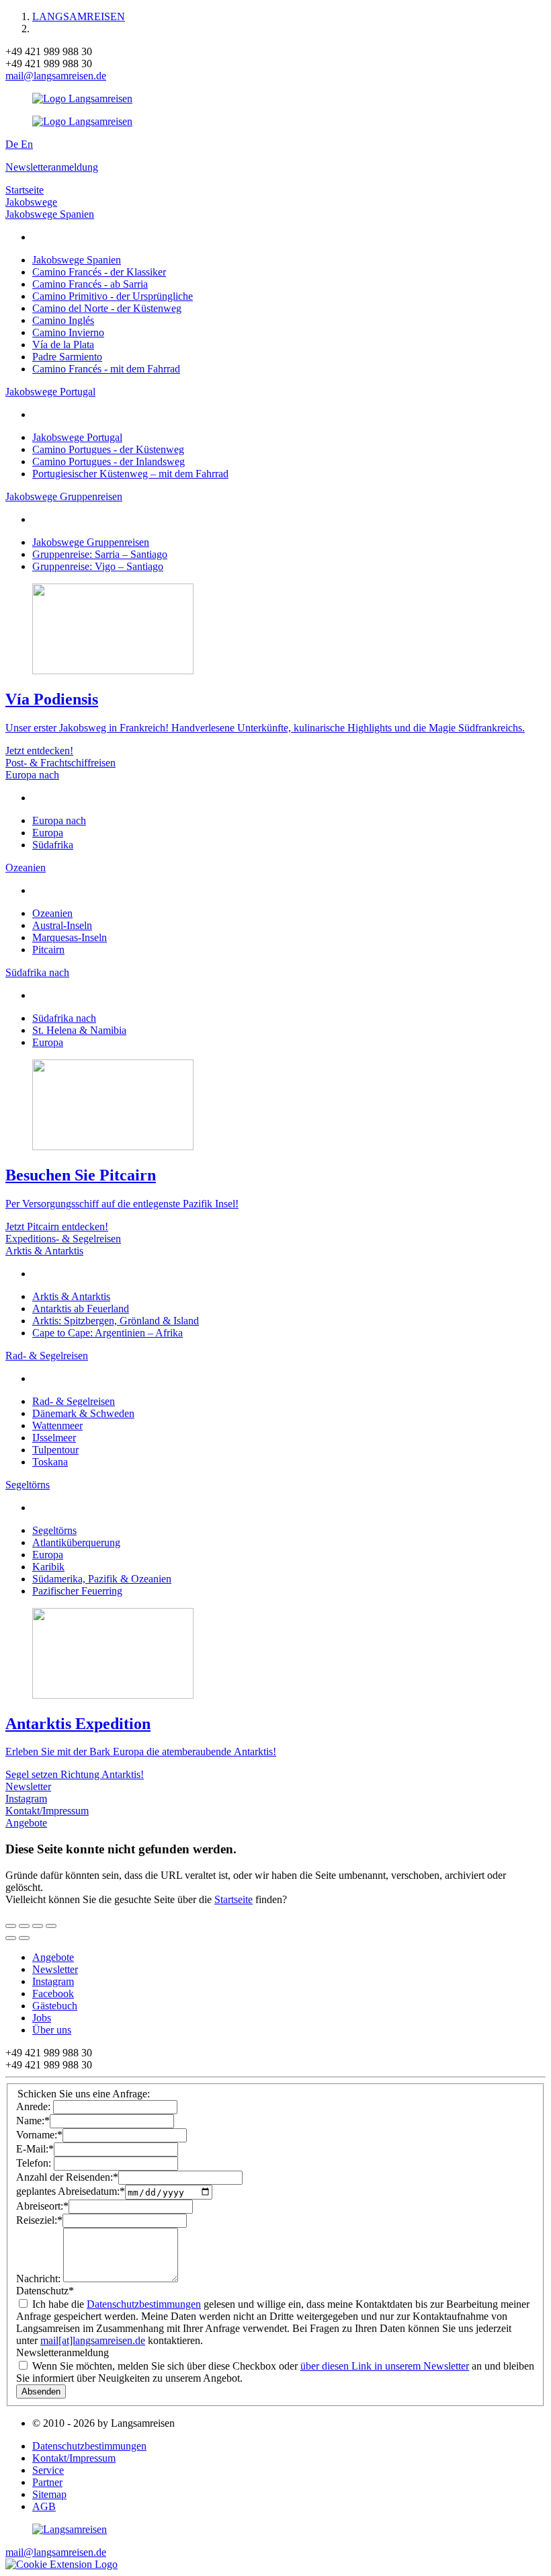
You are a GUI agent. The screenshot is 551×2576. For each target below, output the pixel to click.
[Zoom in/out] (51, 1926)
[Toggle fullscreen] (38, 1926)
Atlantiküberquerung (76, 1542)
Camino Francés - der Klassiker (99, 272)
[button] (61, 2564)
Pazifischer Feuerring (77, 1591)
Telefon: (35, 2163)
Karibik (48, 1567)
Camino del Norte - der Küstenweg (107, 308)
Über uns (52, 2030)
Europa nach (32, 775)
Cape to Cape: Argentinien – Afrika (108, 1333)
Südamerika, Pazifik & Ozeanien (102, 1579)
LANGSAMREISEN (79, 16)
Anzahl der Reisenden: (67, 2177)
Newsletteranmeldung (52, 167)
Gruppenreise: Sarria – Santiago (100, 554)
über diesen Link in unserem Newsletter (385, 2366)
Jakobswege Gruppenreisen (64, 496)
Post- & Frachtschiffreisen (60, 763)
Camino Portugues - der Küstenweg (108, 449)
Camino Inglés (63, 320)
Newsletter (28, 1786)
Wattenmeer (57, 1425)
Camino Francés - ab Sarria (90, 284)
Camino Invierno (68, 332)
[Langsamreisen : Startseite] (82, 98)
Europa (48, 833)
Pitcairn (48, 950)
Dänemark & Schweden (83, 1413)
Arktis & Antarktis (44, 1251)
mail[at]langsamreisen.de (93, 2340)
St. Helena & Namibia (79, 1030)
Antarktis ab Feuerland (81, 1309)
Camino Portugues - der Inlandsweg (109, 461)
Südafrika (53, 845)
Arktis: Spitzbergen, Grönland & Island (116, 1321)
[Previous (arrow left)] (11, 1938)
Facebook (53, 1994)
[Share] (24, 1926)
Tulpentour (55, 1450)
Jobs (42, 2018)
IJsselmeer (54, 1438)
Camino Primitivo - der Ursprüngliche (113, 296)
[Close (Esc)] (11, 1926)
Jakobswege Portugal (50, 392)
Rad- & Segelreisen (47, 1356)
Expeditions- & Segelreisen (63, 1239)
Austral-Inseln (62, 925)
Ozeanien (26, 868)
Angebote (26, 1823)
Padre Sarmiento (67, 357)
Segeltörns (28, 1485)
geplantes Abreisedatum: (71, 2192)
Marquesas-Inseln (70, 937)
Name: (33, 2121)
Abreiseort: (42, 2206)
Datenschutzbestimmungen (144, 2304)
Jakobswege (31, 202)
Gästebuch (55, 2006)
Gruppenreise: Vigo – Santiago (98, 566)
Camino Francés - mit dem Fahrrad (106, 369)
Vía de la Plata (63, 345)
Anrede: (35, 2106)
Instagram (26, 1799)
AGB (44, 2506)
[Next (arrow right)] (24, 1938)
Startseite (25, 190)
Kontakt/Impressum (47, 1811)
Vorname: (39, 2135)
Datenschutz (45, 2291)
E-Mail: (35, 2149)
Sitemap (49, 2494)
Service (48, 2470)
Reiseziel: (39, 2220)
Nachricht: (40, 2279)
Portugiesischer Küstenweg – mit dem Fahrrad (130, 474)
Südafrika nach (37, 972)
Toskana (50, 1462)
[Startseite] (70, 2529)
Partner (47, 2482)
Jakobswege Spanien (50, 214)
